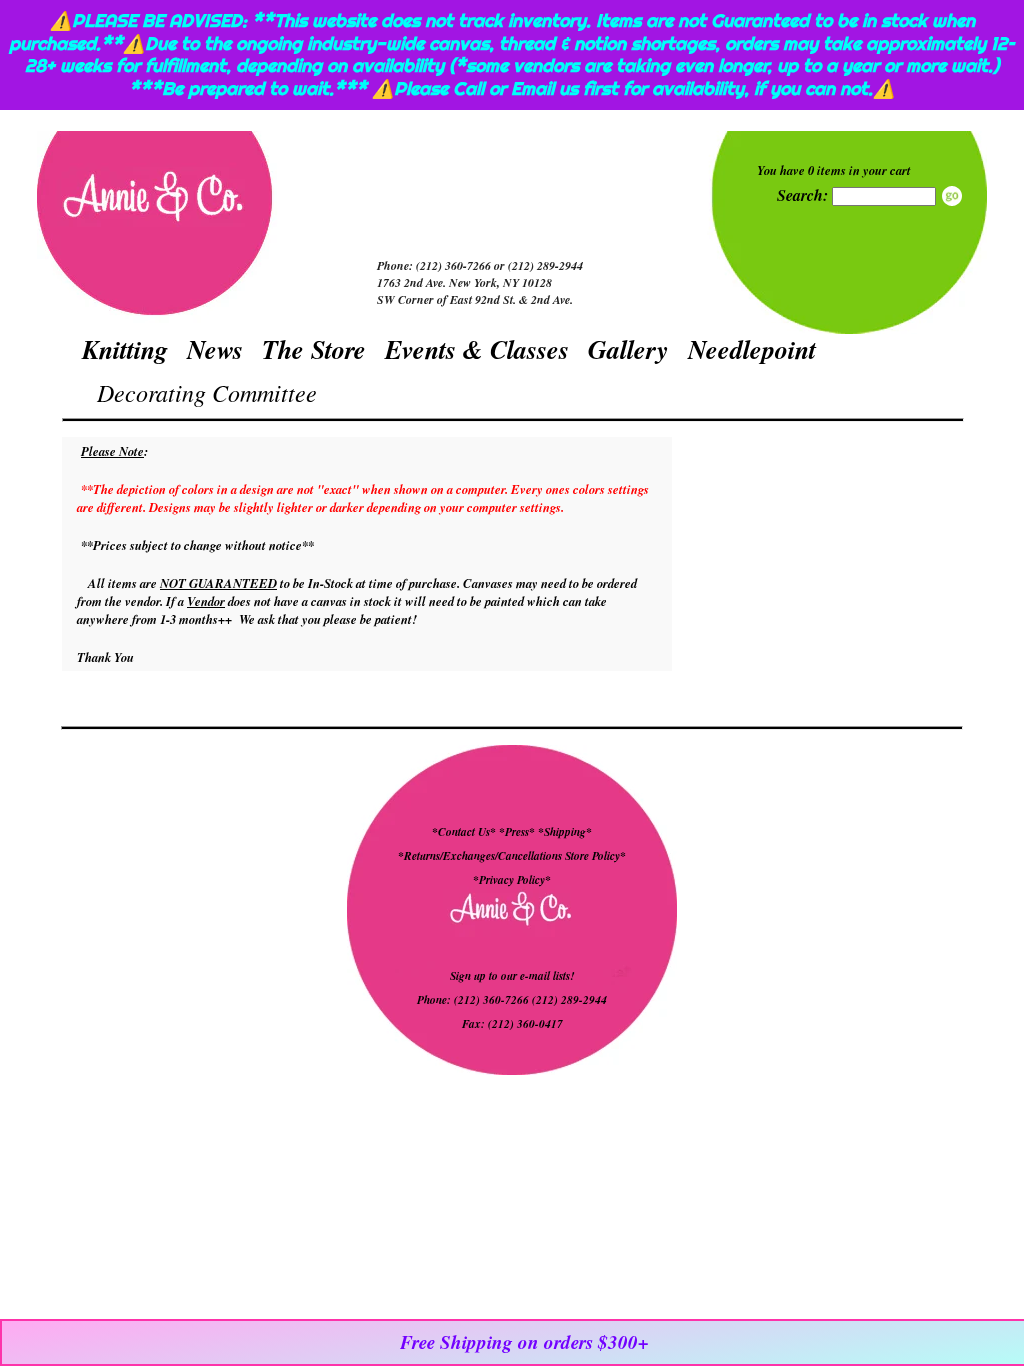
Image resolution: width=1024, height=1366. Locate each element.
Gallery (628, 349)
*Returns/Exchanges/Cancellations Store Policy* (512, 856)
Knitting (125, 349)
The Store (314, 349)
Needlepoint (752, 349)
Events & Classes (477, 349)
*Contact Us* (464, 832)
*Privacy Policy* (512, 880)
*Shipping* (565, 832)
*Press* (518, 832)
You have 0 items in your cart (834, 170)
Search (952, 196)
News (215, 349)
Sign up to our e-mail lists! (512, 976)
